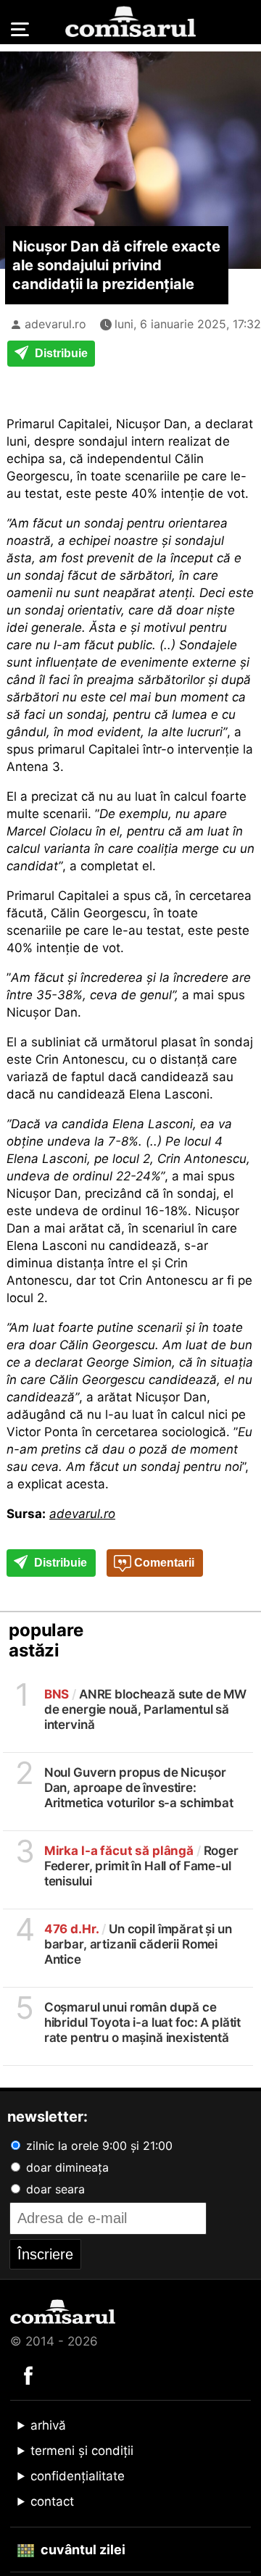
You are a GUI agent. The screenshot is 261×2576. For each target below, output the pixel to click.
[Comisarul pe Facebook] (28, 2375)
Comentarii (163, 1563)
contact (52, 2501)
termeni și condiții (82, 2451)
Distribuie (60, 353)
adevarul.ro (55, 324)
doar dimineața (66, 2167)
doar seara (54, 2189)
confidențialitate (78, 2476)
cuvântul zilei (82, 2550)
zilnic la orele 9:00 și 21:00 (98, 2146)
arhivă (48, 2425)
